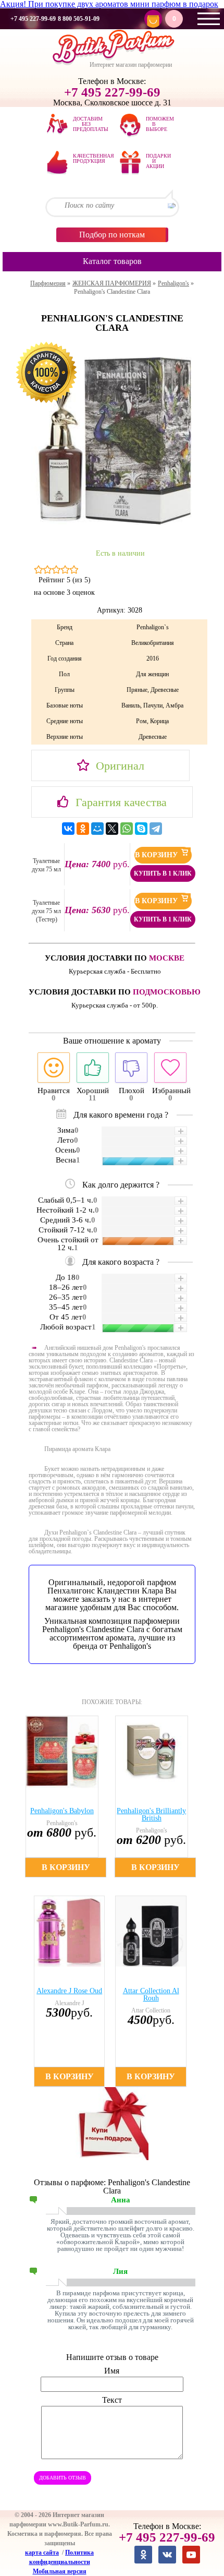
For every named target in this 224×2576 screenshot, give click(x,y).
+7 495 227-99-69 (33, 19)
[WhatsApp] (127, 829)
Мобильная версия (60, 2571)
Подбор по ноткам (112, 235)
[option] (67, 1796)
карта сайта (42, 2553)
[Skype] (141, 829)
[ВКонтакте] (68, 829)
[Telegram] (156, 829)
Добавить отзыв (63, 2478)
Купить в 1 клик (163, 873)
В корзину (157, 855)
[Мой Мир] (97, 829)
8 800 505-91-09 (79, 19)
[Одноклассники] (83, 829)
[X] (112, 829)
